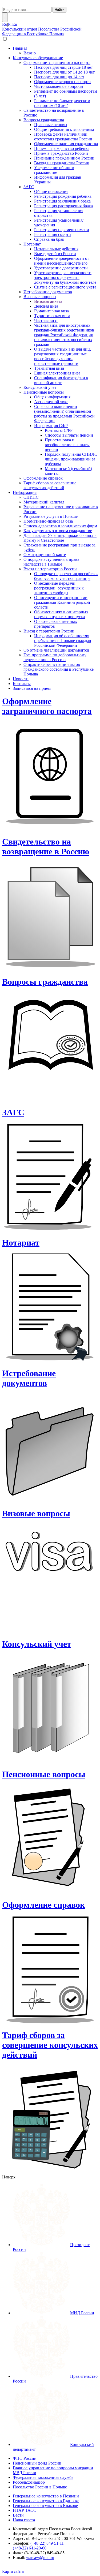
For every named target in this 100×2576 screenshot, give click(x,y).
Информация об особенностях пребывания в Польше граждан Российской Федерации (63, 641)
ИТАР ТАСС (25, 2510)
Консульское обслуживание (38, 58)
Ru (5, 24)
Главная (20, 48)
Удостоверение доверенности (61, 268)
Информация (25, 492)
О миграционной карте (45, 555)
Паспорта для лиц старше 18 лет (63, 67)
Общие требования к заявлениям (64, 129)
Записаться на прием (32, 688)
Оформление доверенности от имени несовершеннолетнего (62, 261)
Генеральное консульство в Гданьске (46, 2501)
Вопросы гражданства (44, 120)
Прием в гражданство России (61, 153)
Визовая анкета (48, 301)
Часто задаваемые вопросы (59, 86)
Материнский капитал (44, 502)
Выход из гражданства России (62, 163)
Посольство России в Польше (40, 2487)
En (15, 24)
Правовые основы (51, 125)
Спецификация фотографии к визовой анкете (61, 380)
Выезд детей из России (55, 254)
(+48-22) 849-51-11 (47, 2543)
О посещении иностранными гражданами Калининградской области (62, 602)
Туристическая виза (52, 316)
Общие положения (51, 191)
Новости (21, 679)
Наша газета (24, 2520)
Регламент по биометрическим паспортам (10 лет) (62, 103)
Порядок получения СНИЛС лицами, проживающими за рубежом (71, 459)
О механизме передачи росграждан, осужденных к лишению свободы (59, 588)
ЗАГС (29, 187)
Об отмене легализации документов (56, 650)
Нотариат (32, 244)
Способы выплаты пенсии (69, 435)
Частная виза (46, 320)
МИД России (82, 2313)
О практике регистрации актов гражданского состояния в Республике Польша (59, 669)
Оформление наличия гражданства (66, 144)
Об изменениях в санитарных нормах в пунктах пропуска (61, 614)
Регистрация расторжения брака (63, 206)
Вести (18, 2515)
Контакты (22, 684)
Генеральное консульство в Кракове (45, 2506)
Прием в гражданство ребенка (62, 148)
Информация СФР (51, 426)
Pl (10, 24)
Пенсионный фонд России (37, 2463)
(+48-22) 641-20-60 (30, 2548)
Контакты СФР (59, 430)
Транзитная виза (49, 368)
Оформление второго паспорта (62, 82)
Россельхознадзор (29, 2482)
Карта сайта (13, 2571)
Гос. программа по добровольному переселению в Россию (55, 657)
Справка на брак (49, 239)
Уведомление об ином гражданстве (54, 170)
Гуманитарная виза (51, 311)
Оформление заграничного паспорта (57, 63)
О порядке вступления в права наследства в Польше (51, 562)
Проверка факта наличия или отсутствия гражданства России (63, 137)
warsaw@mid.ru (40, 2558)
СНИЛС (31, 497)
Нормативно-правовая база (48, 521)
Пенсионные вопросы (44, 392)
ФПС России (25, 2458)
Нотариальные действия (56, 249)
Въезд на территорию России (50, 569)
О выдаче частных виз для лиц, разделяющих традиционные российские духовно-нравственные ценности (63, 356)
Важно (30, 53)
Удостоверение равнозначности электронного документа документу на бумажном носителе (65, 277)
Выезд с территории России (49, 631)
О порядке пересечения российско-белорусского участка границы (66, 576)
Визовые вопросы (40, 297)
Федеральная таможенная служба (43, 2477)
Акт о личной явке (51, 402)
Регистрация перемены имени (62, 230)
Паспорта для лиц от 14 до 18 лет (64, 72)
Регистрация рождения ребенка (63, 196)
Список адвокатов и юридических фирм (60, 526)
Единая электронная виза (57, 373)
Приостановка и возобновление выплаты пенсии (67, 445)
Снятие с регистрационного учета (65, 287)
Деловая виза (46, 306)
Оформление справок (43, 478)
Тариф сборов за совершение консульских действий (50, 485)
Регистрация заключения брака (62, 201)
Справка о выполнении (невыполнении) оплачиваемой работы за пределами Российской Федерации (64, 414)
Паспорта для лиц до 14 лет (59, 77)
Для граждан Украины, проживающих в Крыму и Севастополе (60, 538)
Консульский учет (40, 387)
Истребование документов (48, 292)
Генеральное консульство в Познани (46, 2496)
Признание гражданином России (64, 158)
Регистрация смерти (53, 234)
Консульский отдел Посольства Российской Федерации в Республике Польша (42, 31)
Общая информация (52, 397)
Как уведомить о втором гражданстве (58, 531)
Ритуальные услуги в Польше (51, 516)
